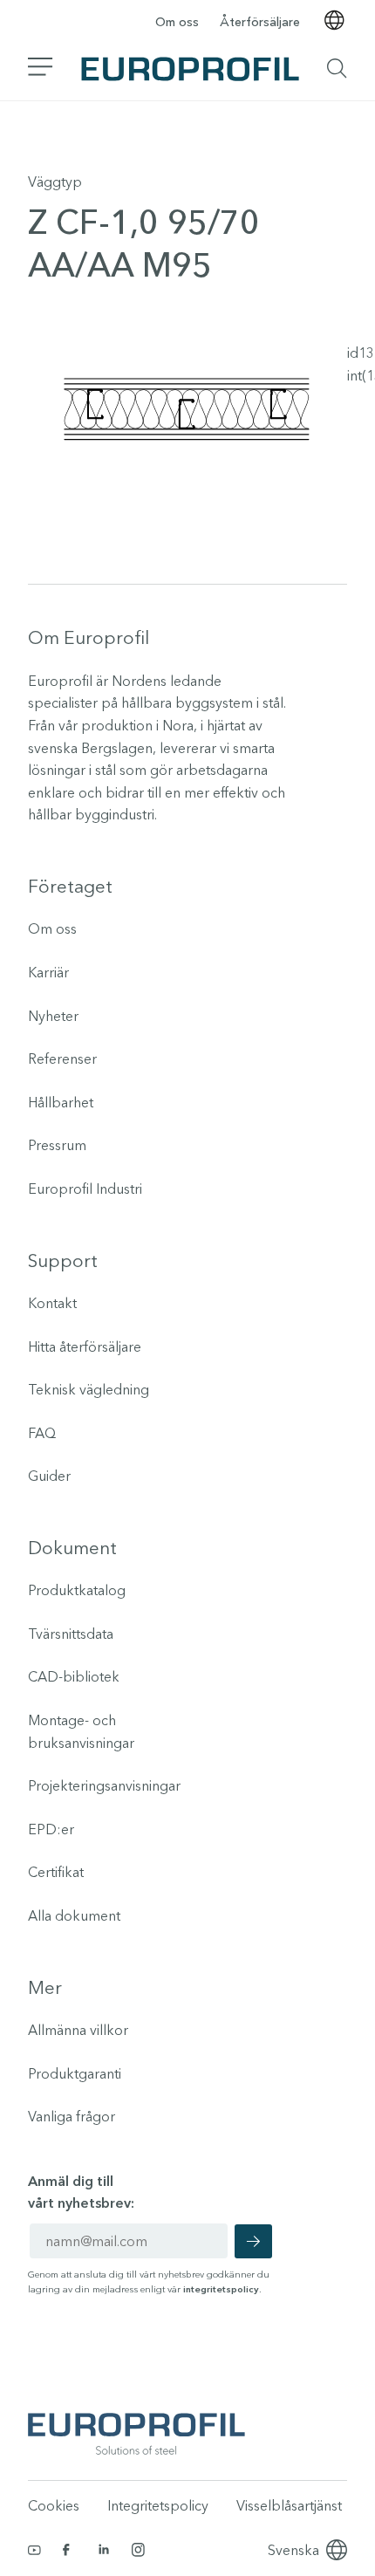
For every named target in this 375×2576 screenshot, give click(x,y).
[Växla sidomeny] (41, 69)
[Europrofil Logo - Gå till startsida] (190, 69)
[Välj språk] (334, 22)
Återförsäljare (260, 22)
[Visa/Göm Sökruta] (337, 69)
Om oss (177, 22)
